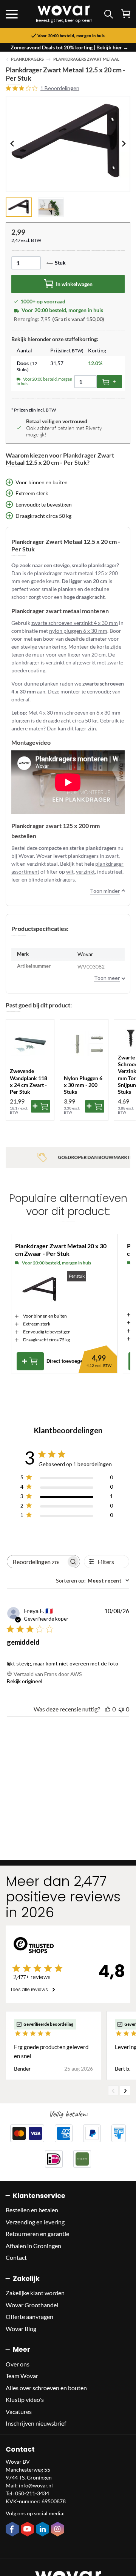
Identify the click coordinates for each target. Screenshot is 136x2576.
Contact (16, 2257)
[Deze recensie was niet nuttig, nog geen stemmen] (121, 1709)
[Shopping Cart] (126, 14)
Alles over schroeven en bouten (46, 2388)
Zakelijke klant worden (35, 2293)
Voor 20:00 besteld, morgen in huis (71, 36)
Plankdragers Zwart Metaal (86, 59)
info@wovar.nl (36, 2485)
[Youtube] (28, 2530)
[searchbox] (37, 1562)
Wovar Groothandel (32, 2305)
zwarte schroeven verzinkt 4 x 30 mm (75, 623)
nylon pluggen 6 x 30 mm (78, 631)
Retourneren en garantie (37, 2234)
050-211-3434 (32, 2493)
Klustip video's (25, 2399)
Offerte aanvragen (29, 2317)
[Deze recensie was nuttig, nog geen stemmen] (108, 1709)
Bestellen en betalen (32, 2210)
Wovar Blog (21, 2329)
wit (70, 872)
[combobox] (93, 1580)
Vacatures (19, 2411)
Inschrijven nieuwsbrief (36, 2423)
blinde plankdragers (52, 879)
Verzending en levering (35, 2222)
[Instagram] (59, 2530)
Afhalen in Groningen (33, 2246)
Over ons (18, 2364)
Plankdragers (27, 59)
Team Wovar (22, 2376)
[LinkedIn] (43, 2530)
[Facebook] (13, 2530)
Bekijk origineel (25, 1681)
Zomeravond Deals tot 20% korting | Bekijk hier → (70, 47)
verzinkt (85, 872)
